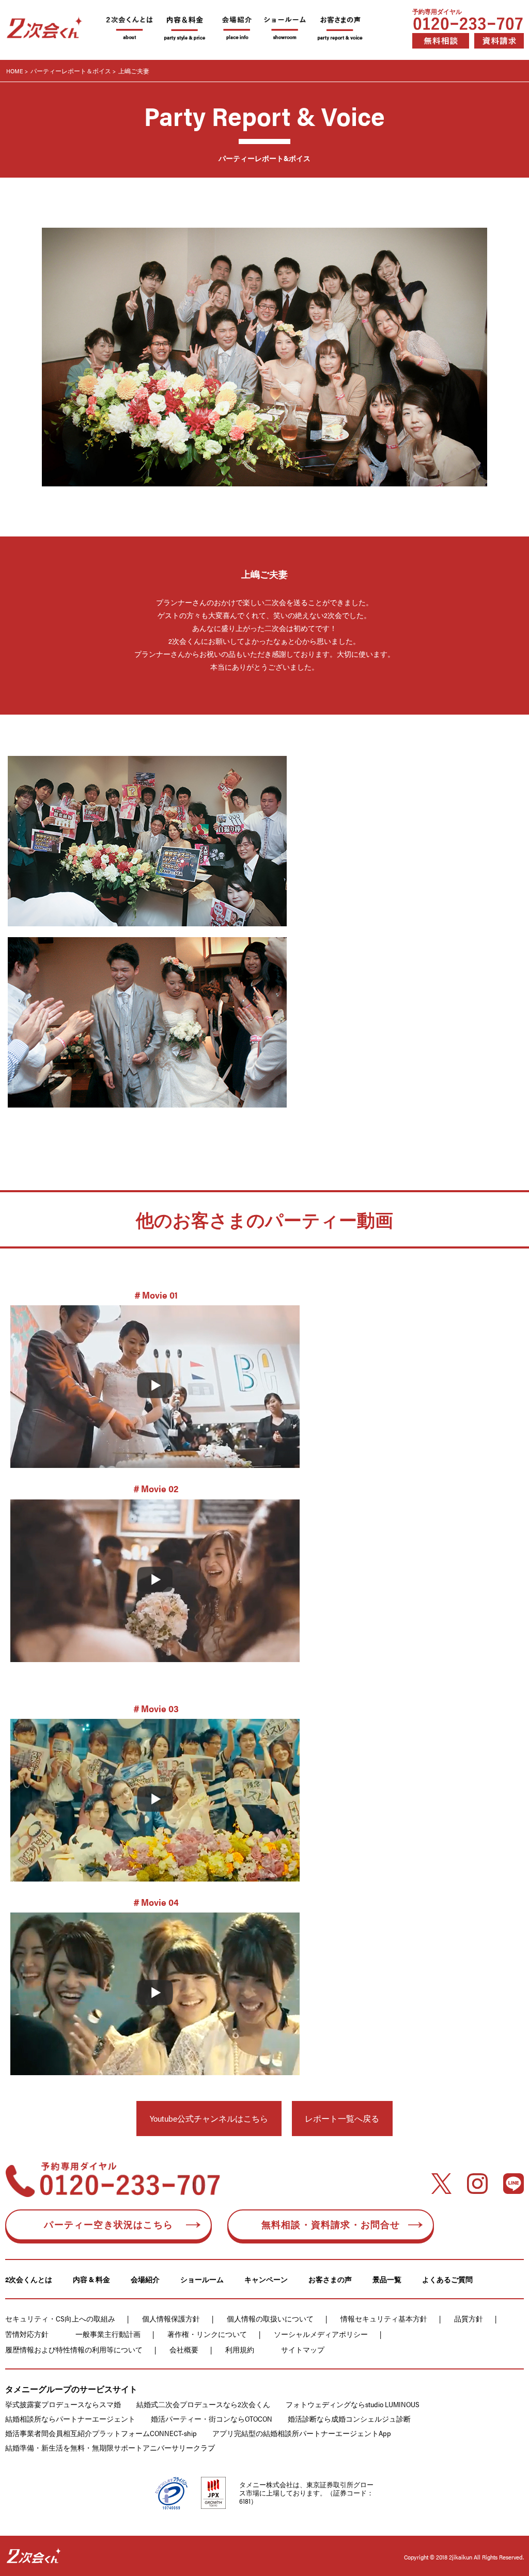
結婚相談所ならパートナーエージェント (70, 2419)
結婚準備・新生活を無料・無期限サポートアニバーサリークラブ (110, 2447)
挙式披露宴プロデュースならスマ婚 (63, 2404)
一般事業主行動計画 (108, 2334)
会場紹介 (145, 2279)
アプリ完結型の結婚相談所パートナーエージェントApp (302, 2433)
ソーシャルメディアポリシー (321, 2334)
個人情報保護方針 (171, 2318)
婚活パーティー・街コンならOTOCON (212, 2419)
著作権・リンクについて (207, 2334)
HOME (15, 71)
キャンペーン (266, 2279)
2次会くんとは (29, 2279)
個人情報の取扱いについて (270, 2318)
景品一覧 (387, 2279)
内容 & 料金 (91, 2279)
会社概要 (184, 2349)
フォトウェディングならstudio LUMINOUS (353, 2404)
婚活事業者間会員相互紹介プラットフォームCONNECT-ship (101, 2433)
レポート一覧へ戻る (342, 2118)
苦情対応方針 (27, 2334)
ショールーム (202, 2279)
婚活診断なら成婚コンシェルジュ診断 (349, 2419)
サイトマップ (303, 2349)
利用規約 (240, 2349)
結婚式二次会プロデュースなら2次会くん (203, 2404)
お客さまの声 (330, 2279)
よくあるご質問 (447, 2279)
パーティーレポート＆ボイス (71, 71)
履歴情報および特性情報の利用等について (74, 2349)
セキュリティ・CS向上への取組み (60, 2318)
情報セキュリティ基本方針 (384, 2318)
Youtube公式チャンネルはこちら (209, 2118)
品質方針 (469, 2318)
